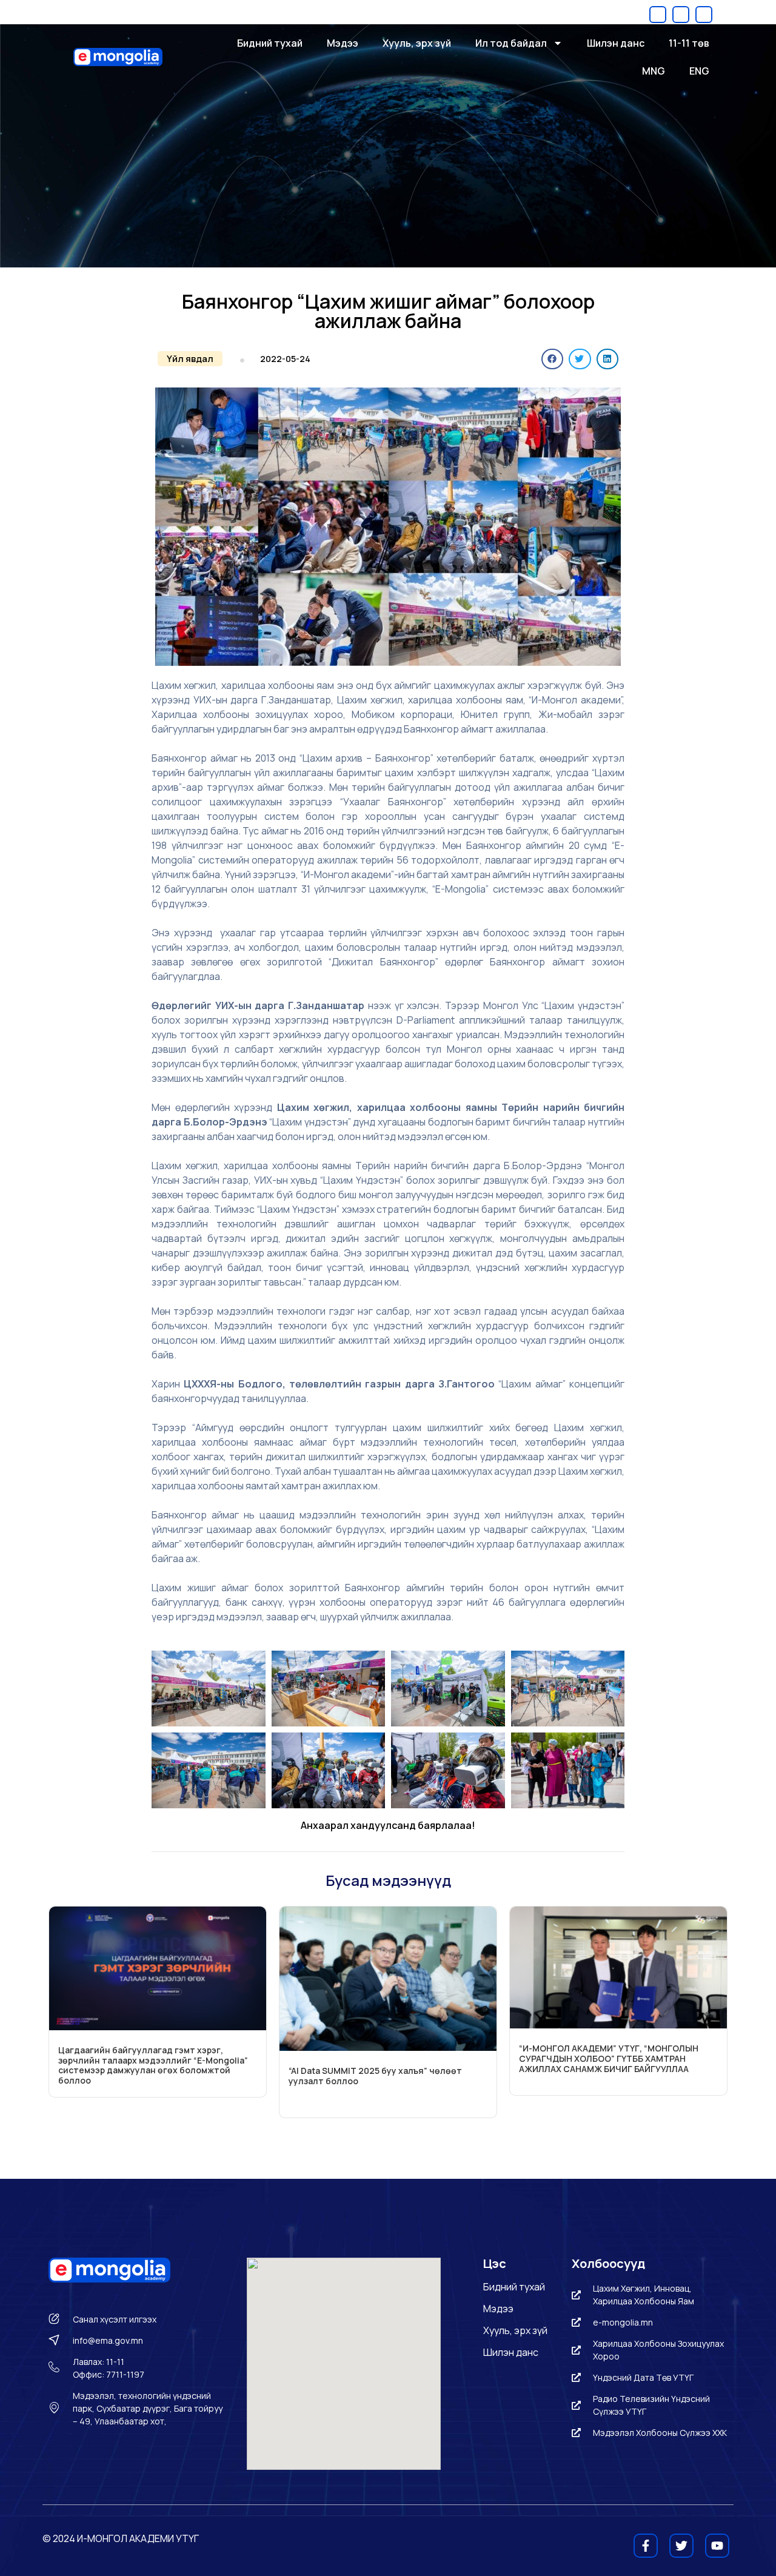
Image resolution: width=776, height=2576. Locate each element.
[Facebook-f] (658, 15)
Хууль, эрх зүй (417, 43)
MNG (654, 71)
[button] (190, 359)
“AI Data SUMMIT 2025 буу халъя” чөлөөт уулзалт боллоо (375, 2076)
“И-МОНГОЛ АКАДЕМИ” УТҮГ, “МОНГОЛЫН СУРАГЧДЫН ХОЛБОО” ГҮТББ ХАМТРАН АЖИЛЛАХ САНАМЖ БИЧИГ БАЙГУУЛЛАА (609, 2058)
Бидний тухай (270, 43)
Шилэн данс (616, 43)
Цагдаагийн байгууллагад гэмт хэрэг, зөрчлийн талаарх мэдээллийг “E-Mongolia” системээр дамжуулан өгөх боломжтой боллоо (153, 2065)
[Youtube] (704, 15)
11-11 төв (689, 43)
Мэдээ (343, 43)
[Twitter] (681, 15)
